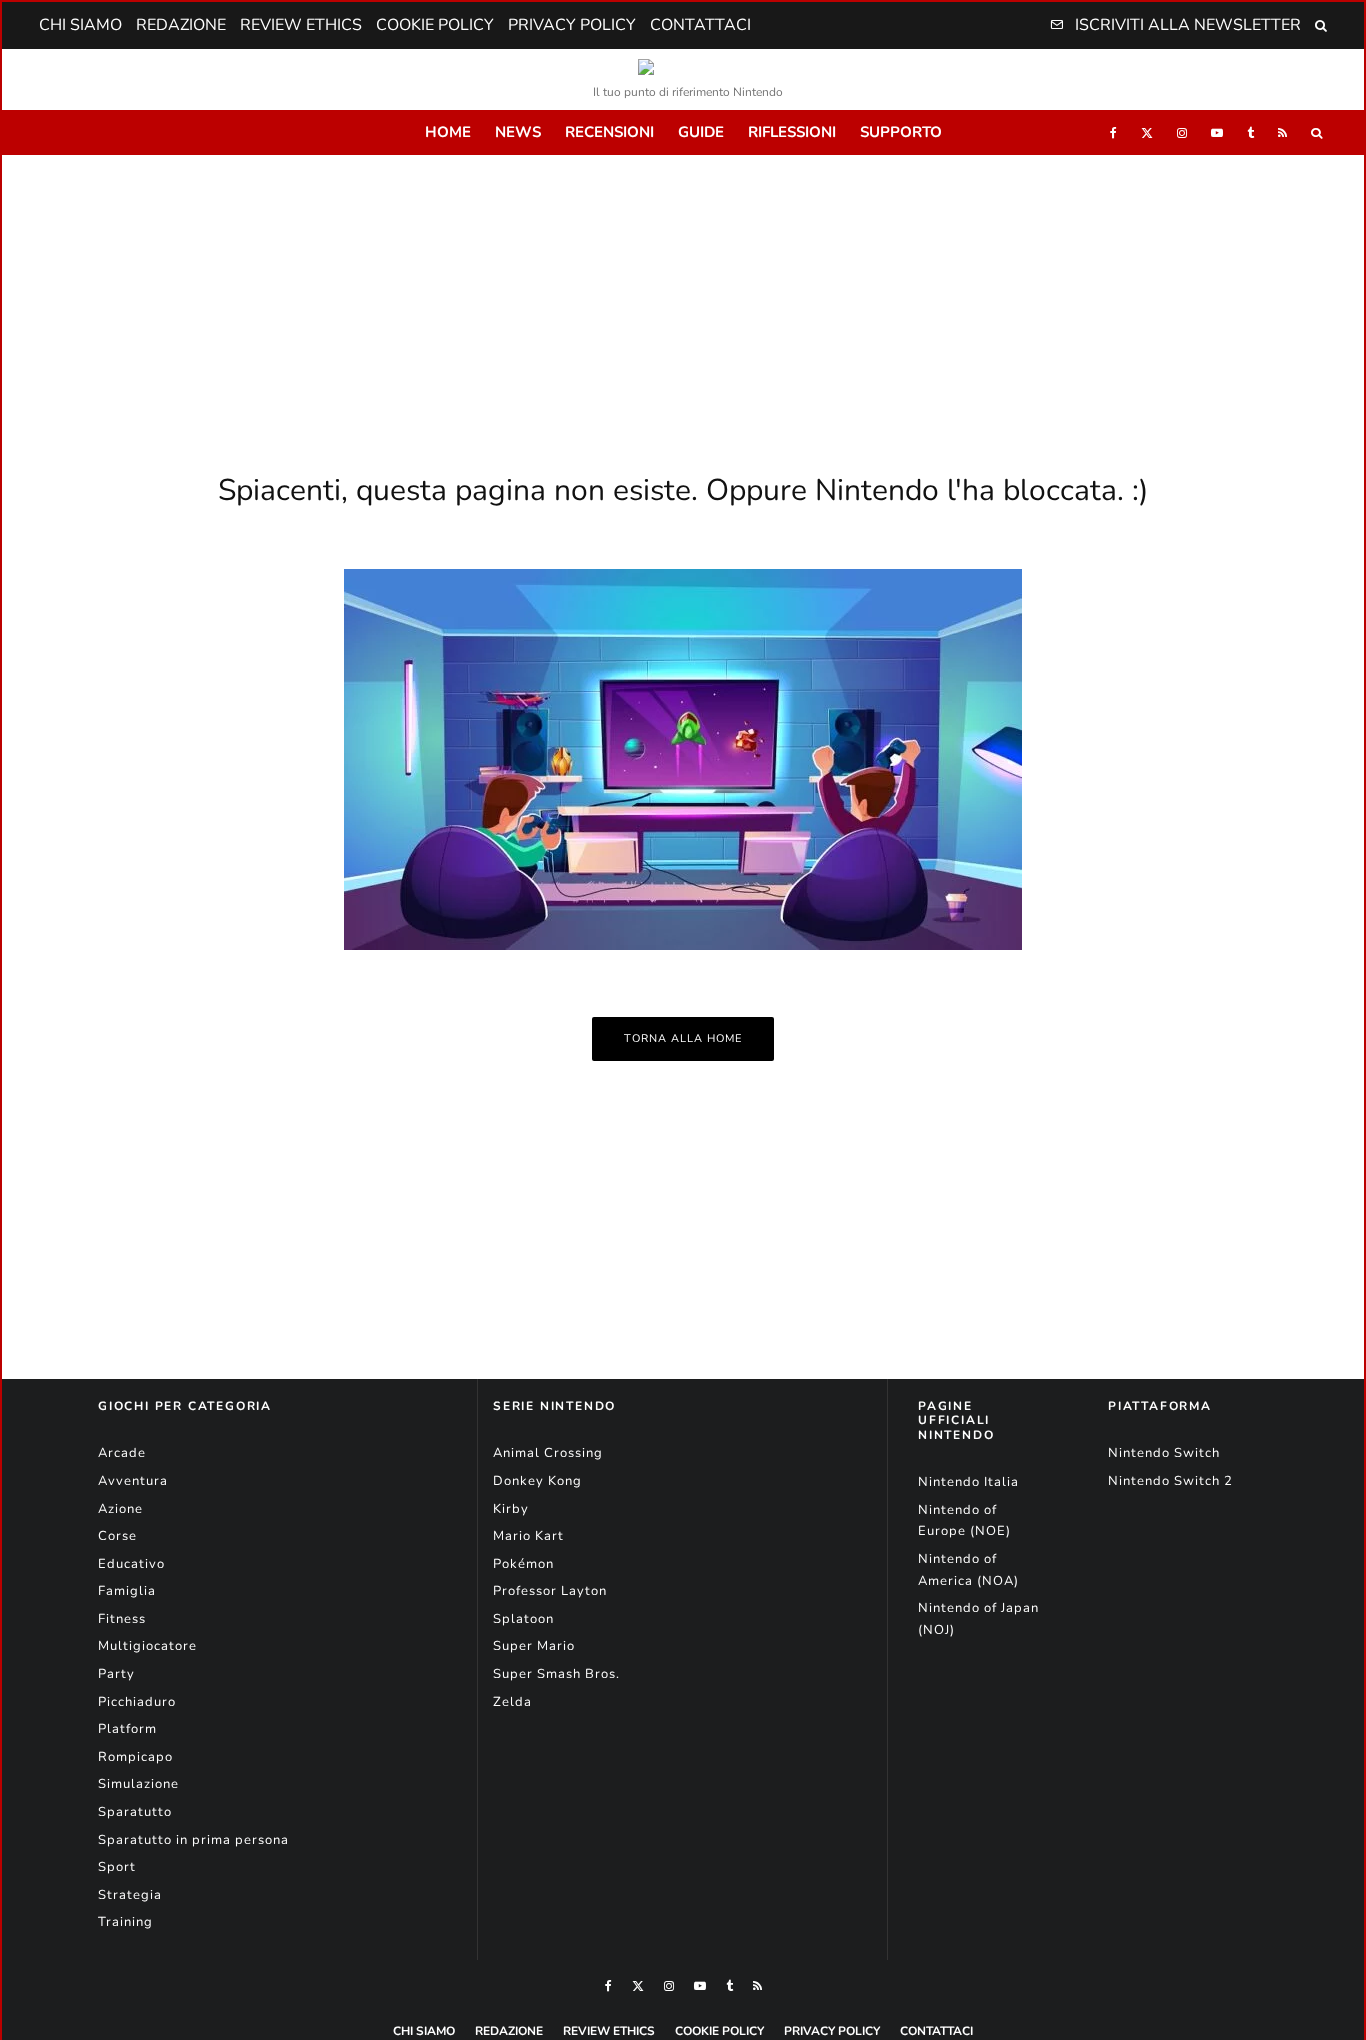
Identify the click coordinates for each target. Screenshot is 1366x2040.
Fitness (122, 1619)
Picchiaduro (137, 1702)
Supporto (901, 132)
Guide (701, 132)
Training (125, 1922)
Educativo (131, 1564)
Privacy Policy (572, 25)
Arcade (122, 1453)
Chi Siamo (80, 25)
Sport (117, 1867)
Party (116, 1674)
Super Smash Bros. (556, 1674)
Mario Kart (528, 1536)
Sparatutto (135, 1812)
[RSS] (1282, 132)
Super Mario (534, 1646)
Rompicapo (135, 1757)
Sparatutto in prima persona (193, 1840)
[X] (1147, 132)
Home (448, 132)
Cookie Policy (435, 25)
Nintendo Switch (1164, 1453)
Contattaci (700, 25)
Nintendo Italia (968, 1482)
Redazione (181, 25)
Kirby (511, 1509)
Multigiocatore (147, 1646)
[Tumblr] (1250, 132)
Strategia (130, 1895)
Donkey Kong (537, 1481)
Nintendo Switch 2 (1170, 1481)
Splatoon (523, 1619)
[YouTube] (1217, 132)
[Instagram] (1182, 132)
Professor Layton (550, 1591)
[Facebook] (1113, 132)
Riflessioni (792, 132)
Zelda (512, 1702)
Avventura (133, 1481)
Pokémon (523, 1564)
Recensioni (609, 132)
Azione (120, 1509)
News (518, 132)
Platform (127, 1729)
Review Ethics (301, 25)
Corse (117, 1536)
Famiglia (127, 1591)
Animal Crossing (548, 1453)
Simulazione (138, 1784)
